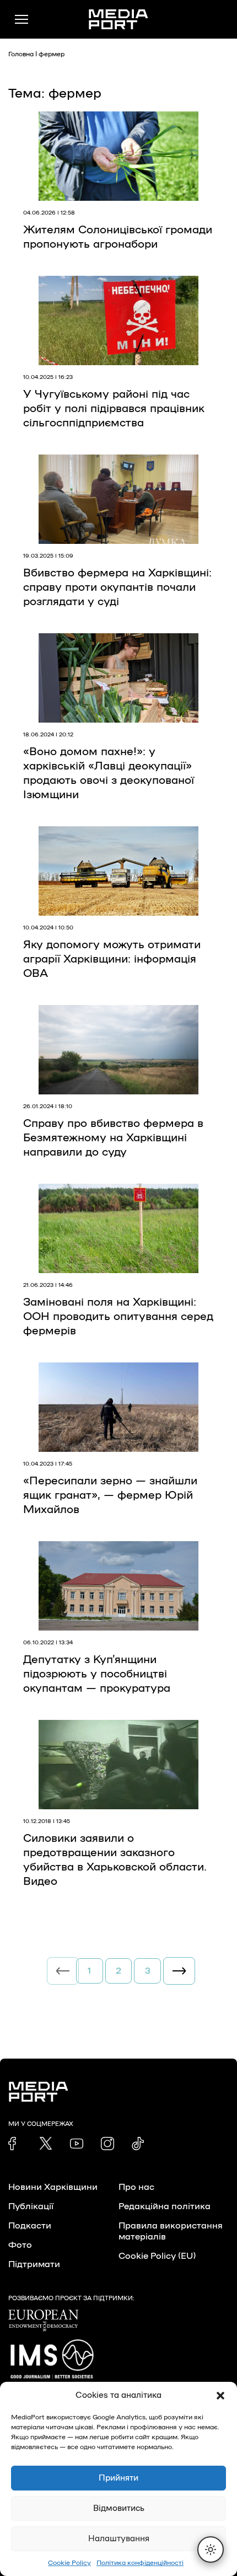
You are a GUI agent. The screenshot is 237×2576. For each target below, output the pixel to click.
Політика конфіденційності (140, 2563)
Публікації (31, 2206)
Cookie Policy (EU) (157, 2256)
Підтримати (34, 2264)
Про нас (136, 2187)
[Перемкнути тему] (211, 2550)
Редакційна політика (165, 2206)
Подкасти (30, 2226)
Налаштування (119, 2539)
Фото (20, 2245)
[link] (15, 2144)
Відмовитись (119, 2508)
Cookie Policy (69, 2563)
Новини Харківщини (53, 2187)
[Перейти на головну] (118, 19)
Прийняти (118, 2478)
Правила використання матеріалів (171, 2231)
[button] (220, 2396)
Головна (21, 54)
